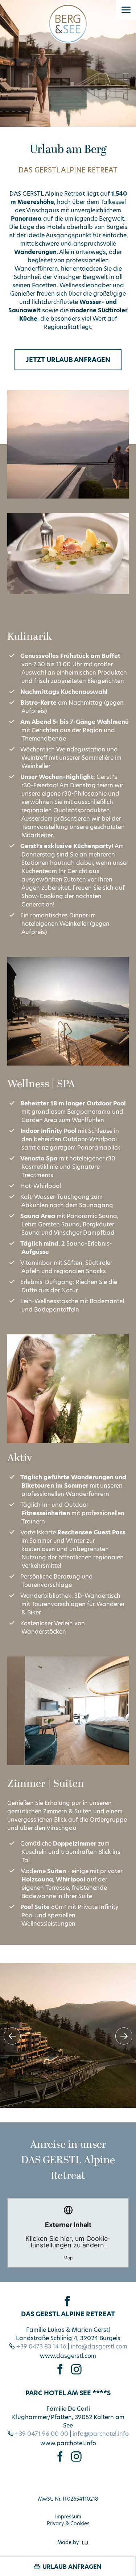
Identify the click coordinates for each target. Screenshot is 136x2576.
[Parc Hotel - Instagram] (76, 2457)
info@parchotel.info (101, 2434)
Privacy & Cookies (68, 2524)
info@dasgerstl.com (99, 2346)
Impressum (68, 2517)
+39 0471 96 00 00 (42, 2434)
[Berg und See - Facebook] (67, 2301)
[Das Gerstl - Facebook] (60, 2369)
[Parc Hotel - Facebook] (60, 2457)
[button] (126, 10)
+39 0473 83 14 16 (41, 2346)
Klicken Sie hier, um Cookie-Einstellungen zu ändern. (68, 2241)
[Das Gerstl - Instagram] (76, 2369)
